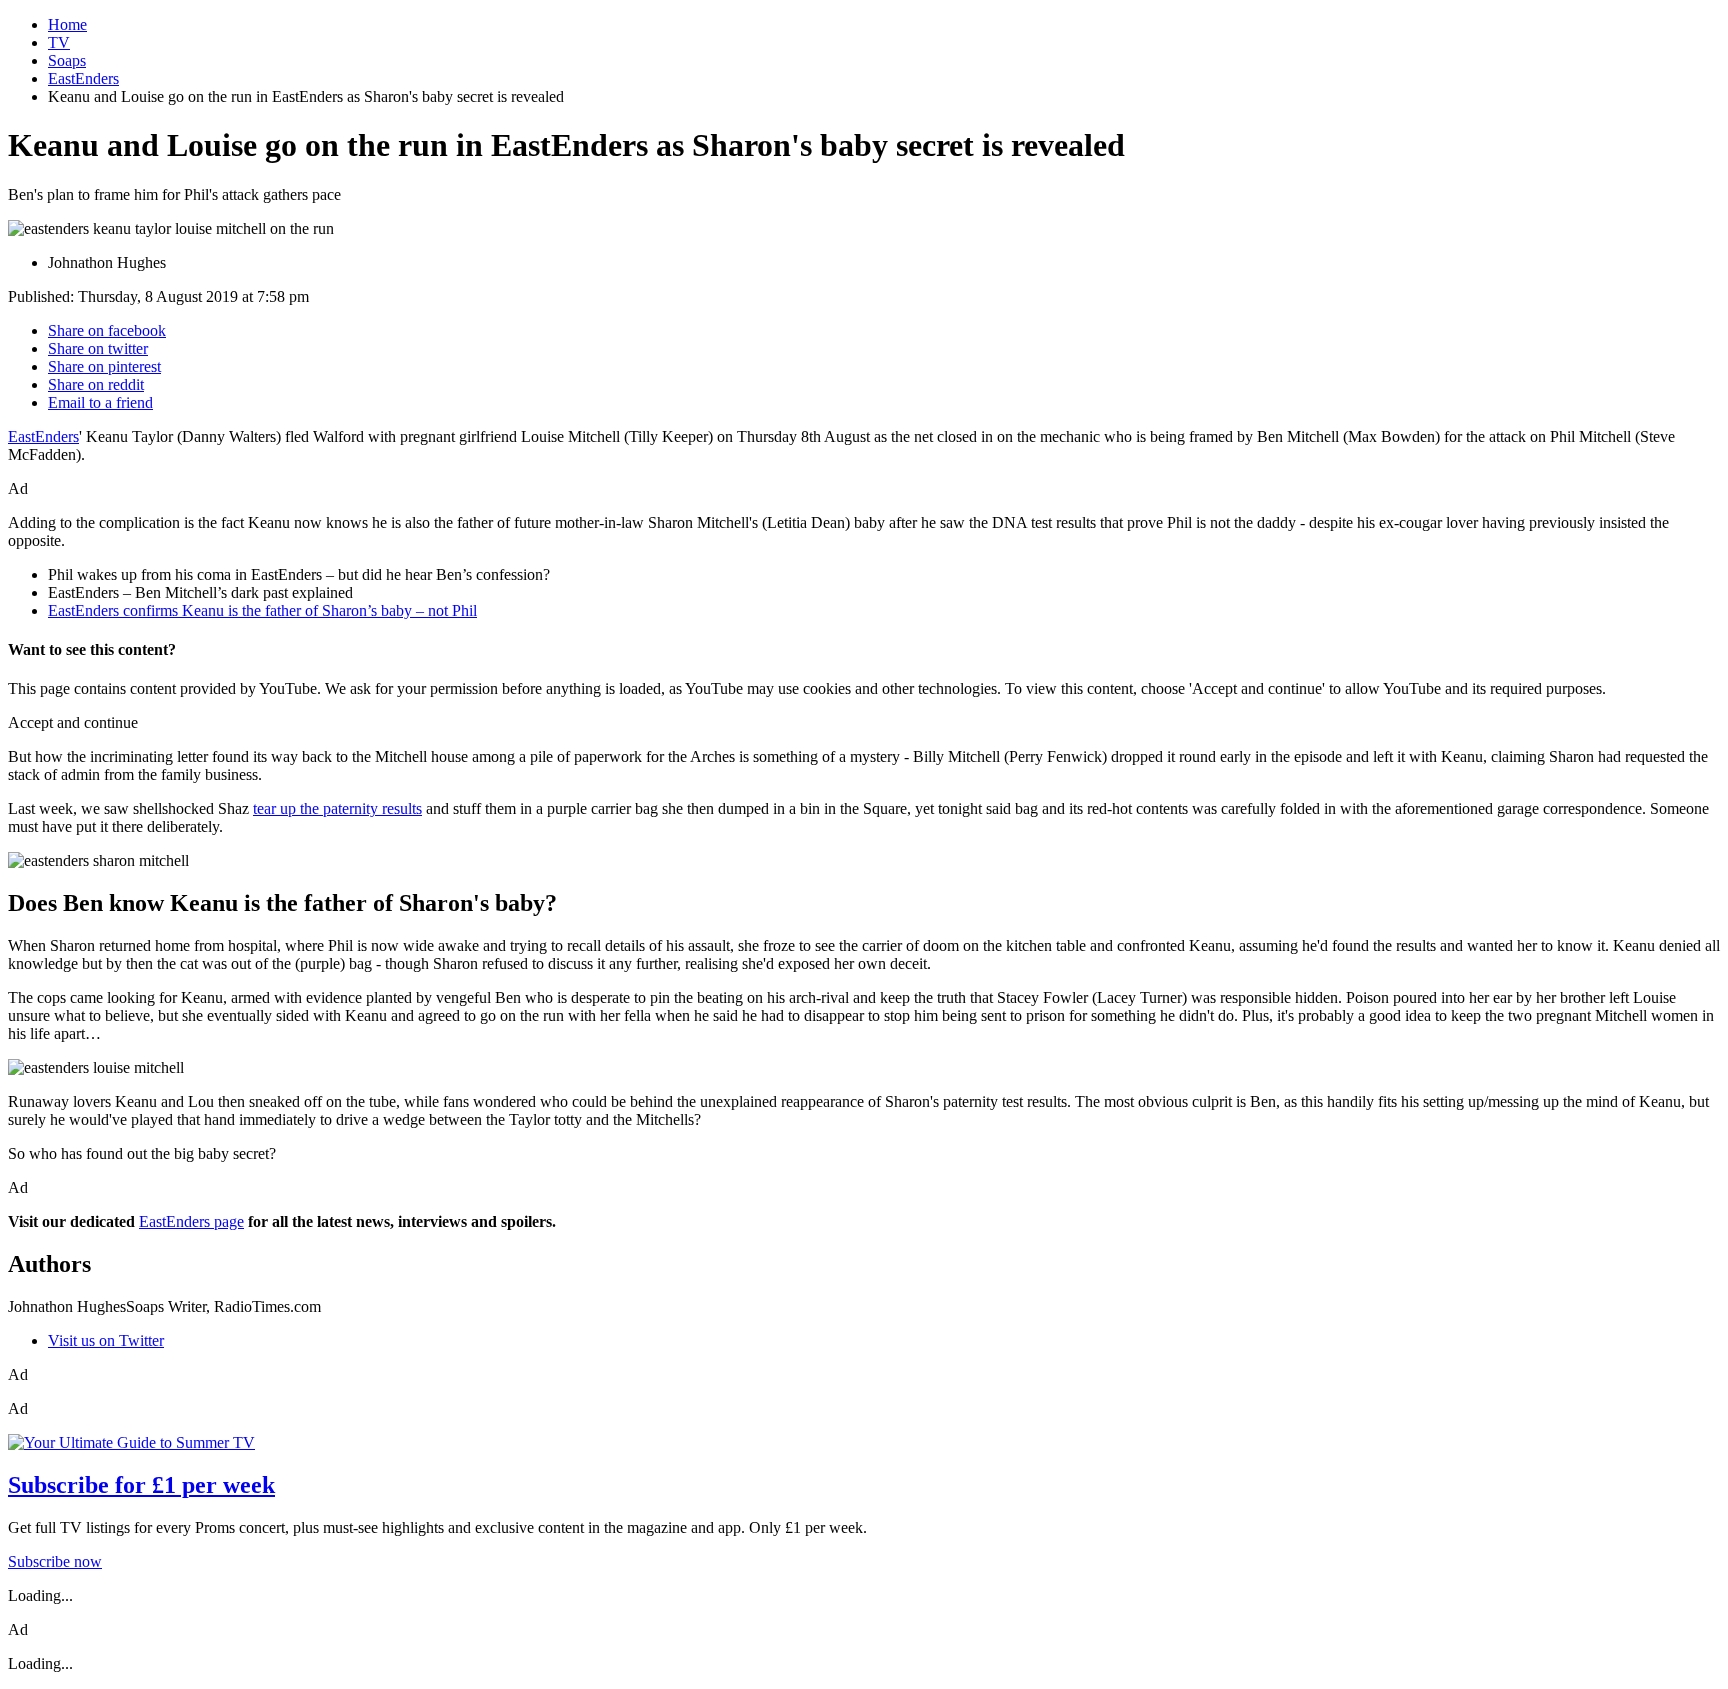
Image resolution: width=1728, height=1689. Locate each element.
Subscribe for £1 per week (141, 1485)
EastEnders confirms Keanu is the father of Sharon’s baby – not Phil (262, 610)
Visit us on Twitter (106, 1340)
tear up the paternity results (337, 808)
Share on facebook (107, 330)
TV (59, 42)
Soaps (67, 60)
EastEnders (83, 78)
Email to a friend (100, 402)
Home (67, 24)
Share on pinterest (104, 366)
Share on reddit (96, 384)
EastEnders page (191, 1221)
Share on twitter (98, 348)
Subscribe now (55, 1561)
